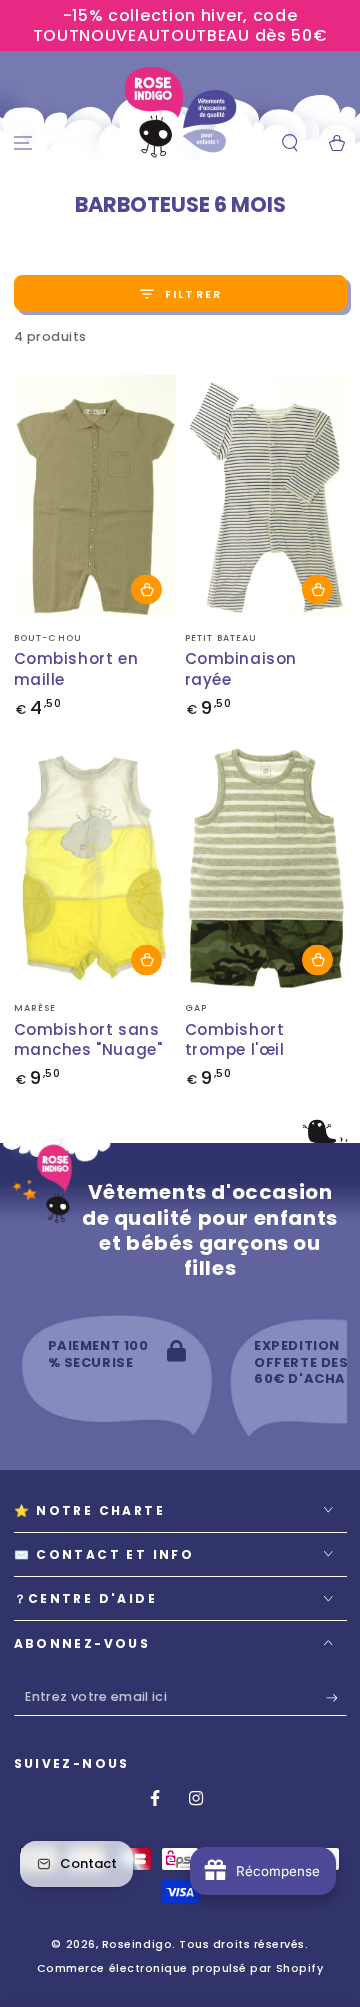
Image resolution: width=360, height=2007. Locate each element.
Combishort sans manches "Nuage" (88, 1040)
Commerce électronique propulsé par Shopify (180, 1968)
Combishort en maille (76, 669)
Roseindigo (137, 1944)
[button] (289, 143)
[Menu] (23, 143)
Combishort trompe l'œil (235, 1040)
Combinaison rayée (241, 669)
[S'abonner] (336, 1698)
